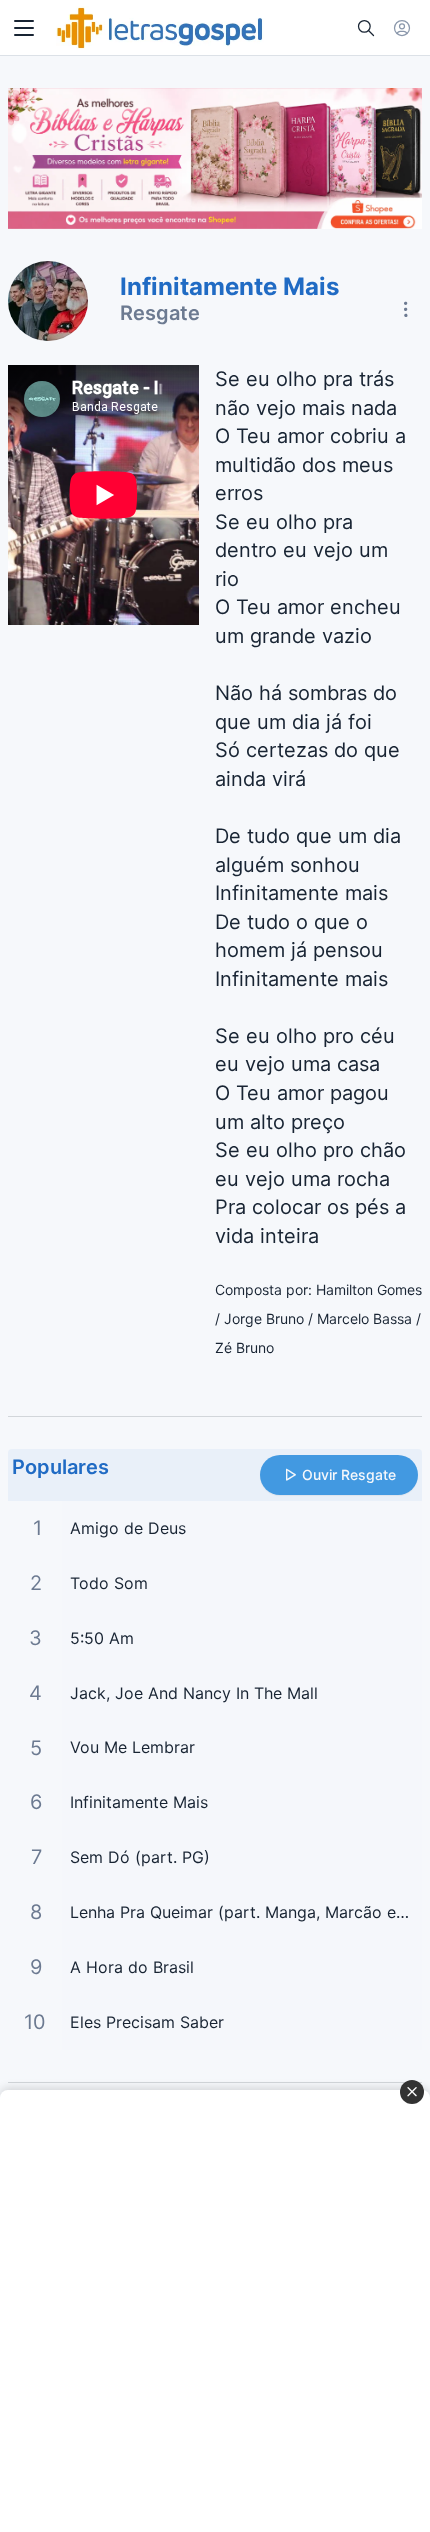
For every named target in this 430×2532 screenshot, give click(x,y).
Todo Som (109, 1583)
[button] (24, 28)
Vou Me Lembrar (132, 1747)
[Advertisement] (215, 2311)
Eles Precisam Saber (147, 2022)
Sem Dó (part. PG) (140, 1857)
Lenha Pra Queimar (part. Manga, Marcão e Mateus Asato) (246, 1912)
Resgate (160, 313)
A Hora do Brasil (132, 1967)
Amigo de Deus (128, 1528)
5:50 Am (102, 1638)
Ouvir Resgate (349, 1474)
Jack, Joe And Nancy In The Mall (194, 1693)
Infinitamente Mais (139, 1802)
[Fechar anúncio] (412, 2092)
